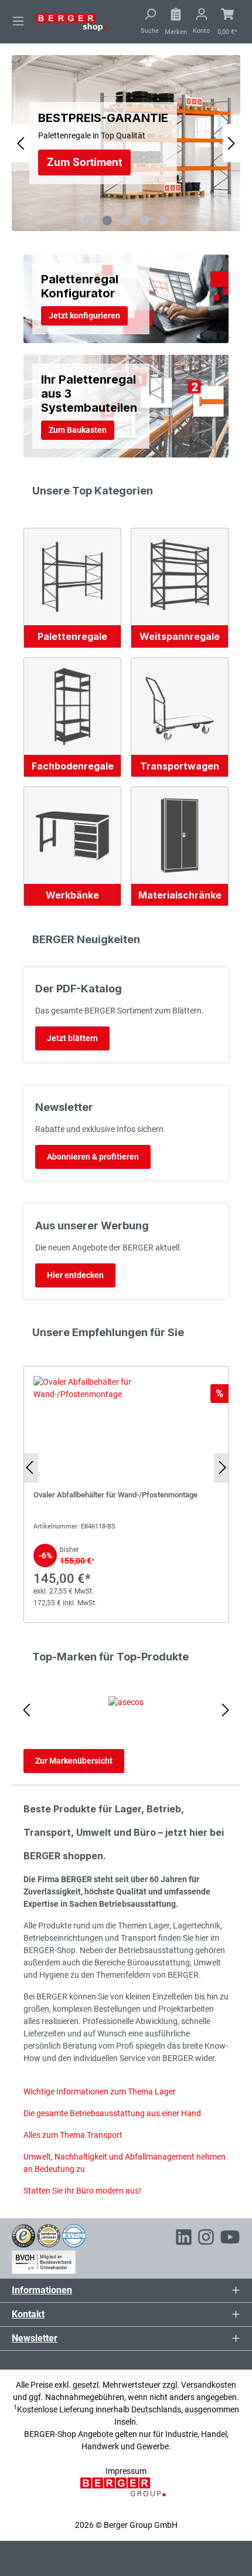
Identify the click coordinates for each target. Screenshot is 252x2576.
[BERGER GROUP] (126, 2493)
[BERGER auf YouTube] (230, 2239)
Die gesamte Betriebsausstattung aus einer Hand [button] (112, 2113)
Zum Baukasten (78, 430)
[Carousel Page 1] (88, 221)
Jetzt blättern (72, 1038)
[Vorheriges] (21, 143)
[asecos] (126, 1710)
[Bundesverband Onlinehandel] (44, 2260)
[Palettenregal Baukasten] (126, 406)
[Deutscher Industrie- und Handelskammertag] (74, 2235)
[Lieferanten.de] (49, 2235)
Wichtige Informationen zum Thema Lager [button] (100, 2092)
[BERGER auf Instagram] (206, 2239)
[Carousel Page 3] (126, 221)
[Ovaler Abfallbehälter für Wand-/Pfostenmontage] (126, 1494)
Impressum (126, 2471)
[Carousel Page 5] (164, 221)
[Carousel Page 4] (145, 221)
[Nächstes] (231, 143)
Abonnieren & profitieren (93, 1157)
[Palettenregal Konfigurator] (126, 299)
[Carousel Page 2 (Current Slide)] (107, 221)
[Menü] (18, 21)
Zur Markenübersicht (74, 1761)
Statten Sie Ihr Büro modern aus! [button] (82, 2191)
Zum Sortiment (84, 162)
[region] (126, 1492)
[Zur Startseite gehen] (71, 22)
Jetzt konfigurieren (84, 316)
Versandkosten (209, 2385)
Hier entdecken (75, 1275)
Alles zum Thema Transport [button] (73, 2135)
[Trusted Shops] (23, 2235)
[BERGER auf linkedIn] (184, 2239)
